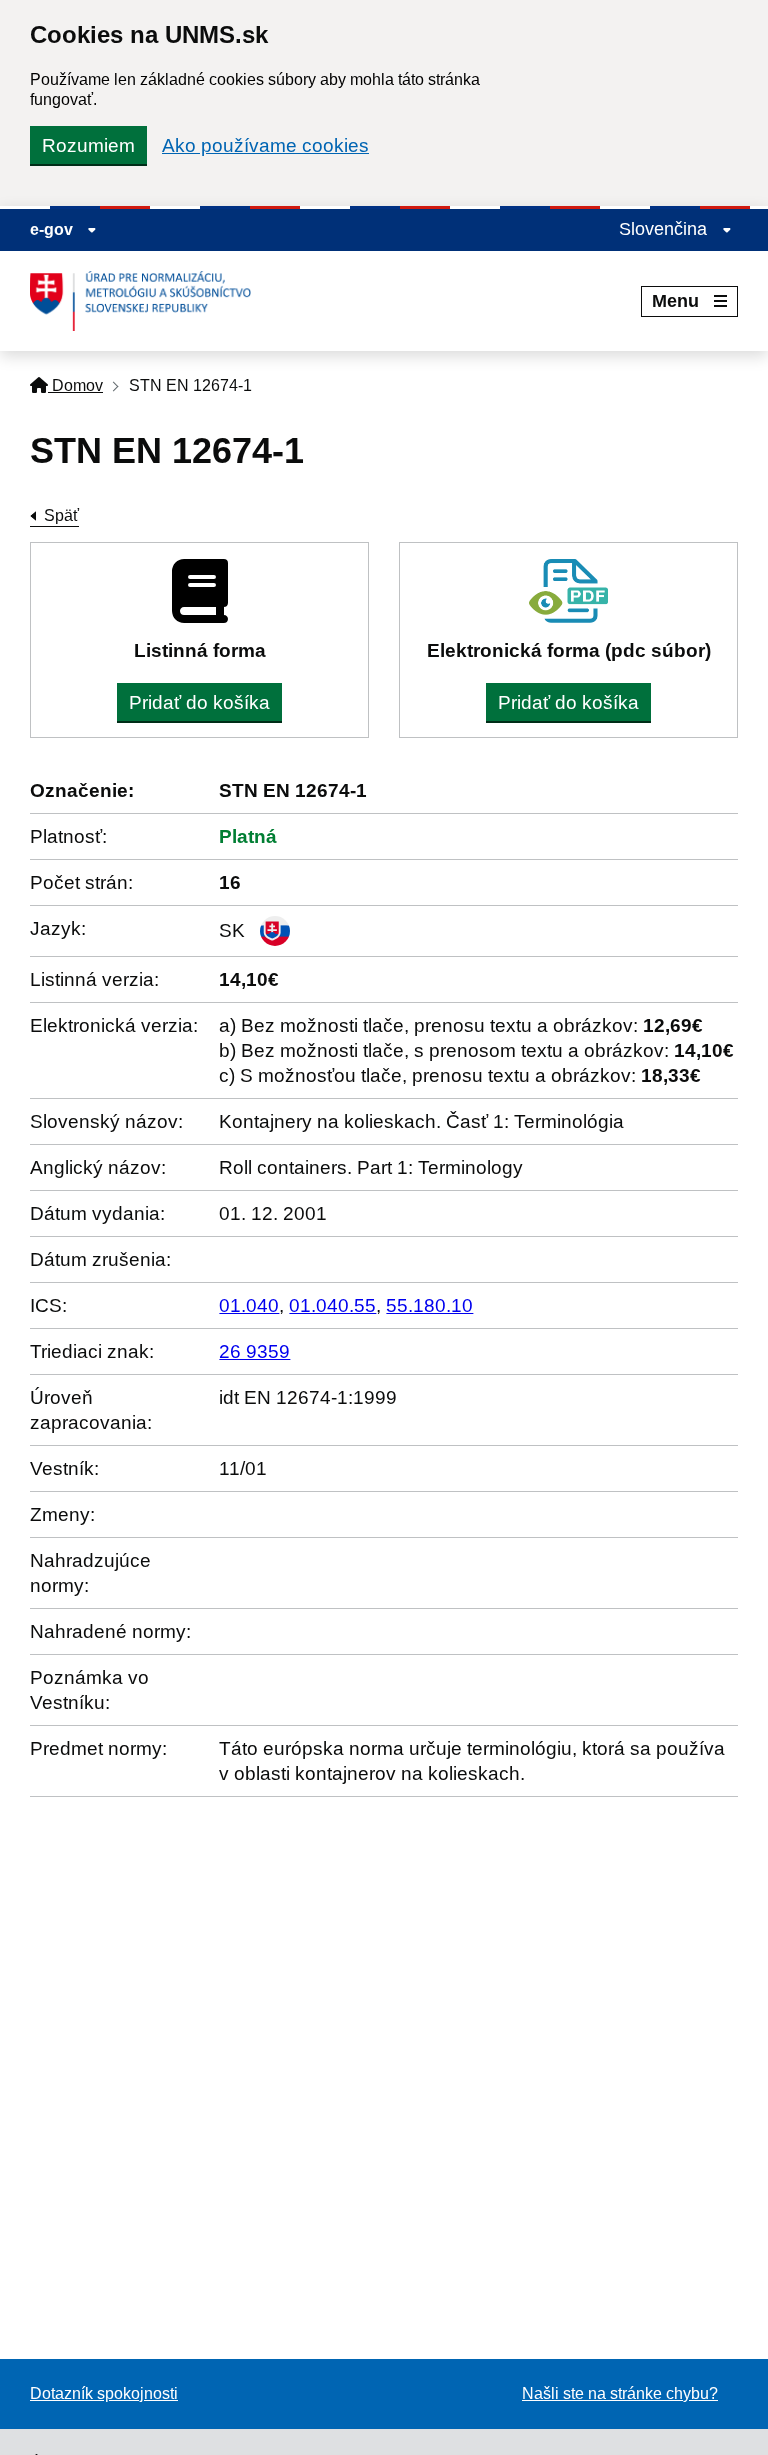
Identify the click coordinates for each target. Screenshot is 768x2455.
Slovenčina (665, 229)
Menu (675, 301)
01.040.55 (332, 1305)
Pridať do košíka (199, 702)
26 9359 (254, 1351)
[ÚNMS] (148, 301)
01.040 (249, 1305)
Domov (75, 385)
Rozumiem (88, 145)
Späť (61, 515)
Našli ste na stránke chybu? (620, 2393)
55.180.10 (429, 1305)
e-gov (53, 229)
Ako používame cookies (265, 145)
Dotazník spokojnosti (104, 2393)
